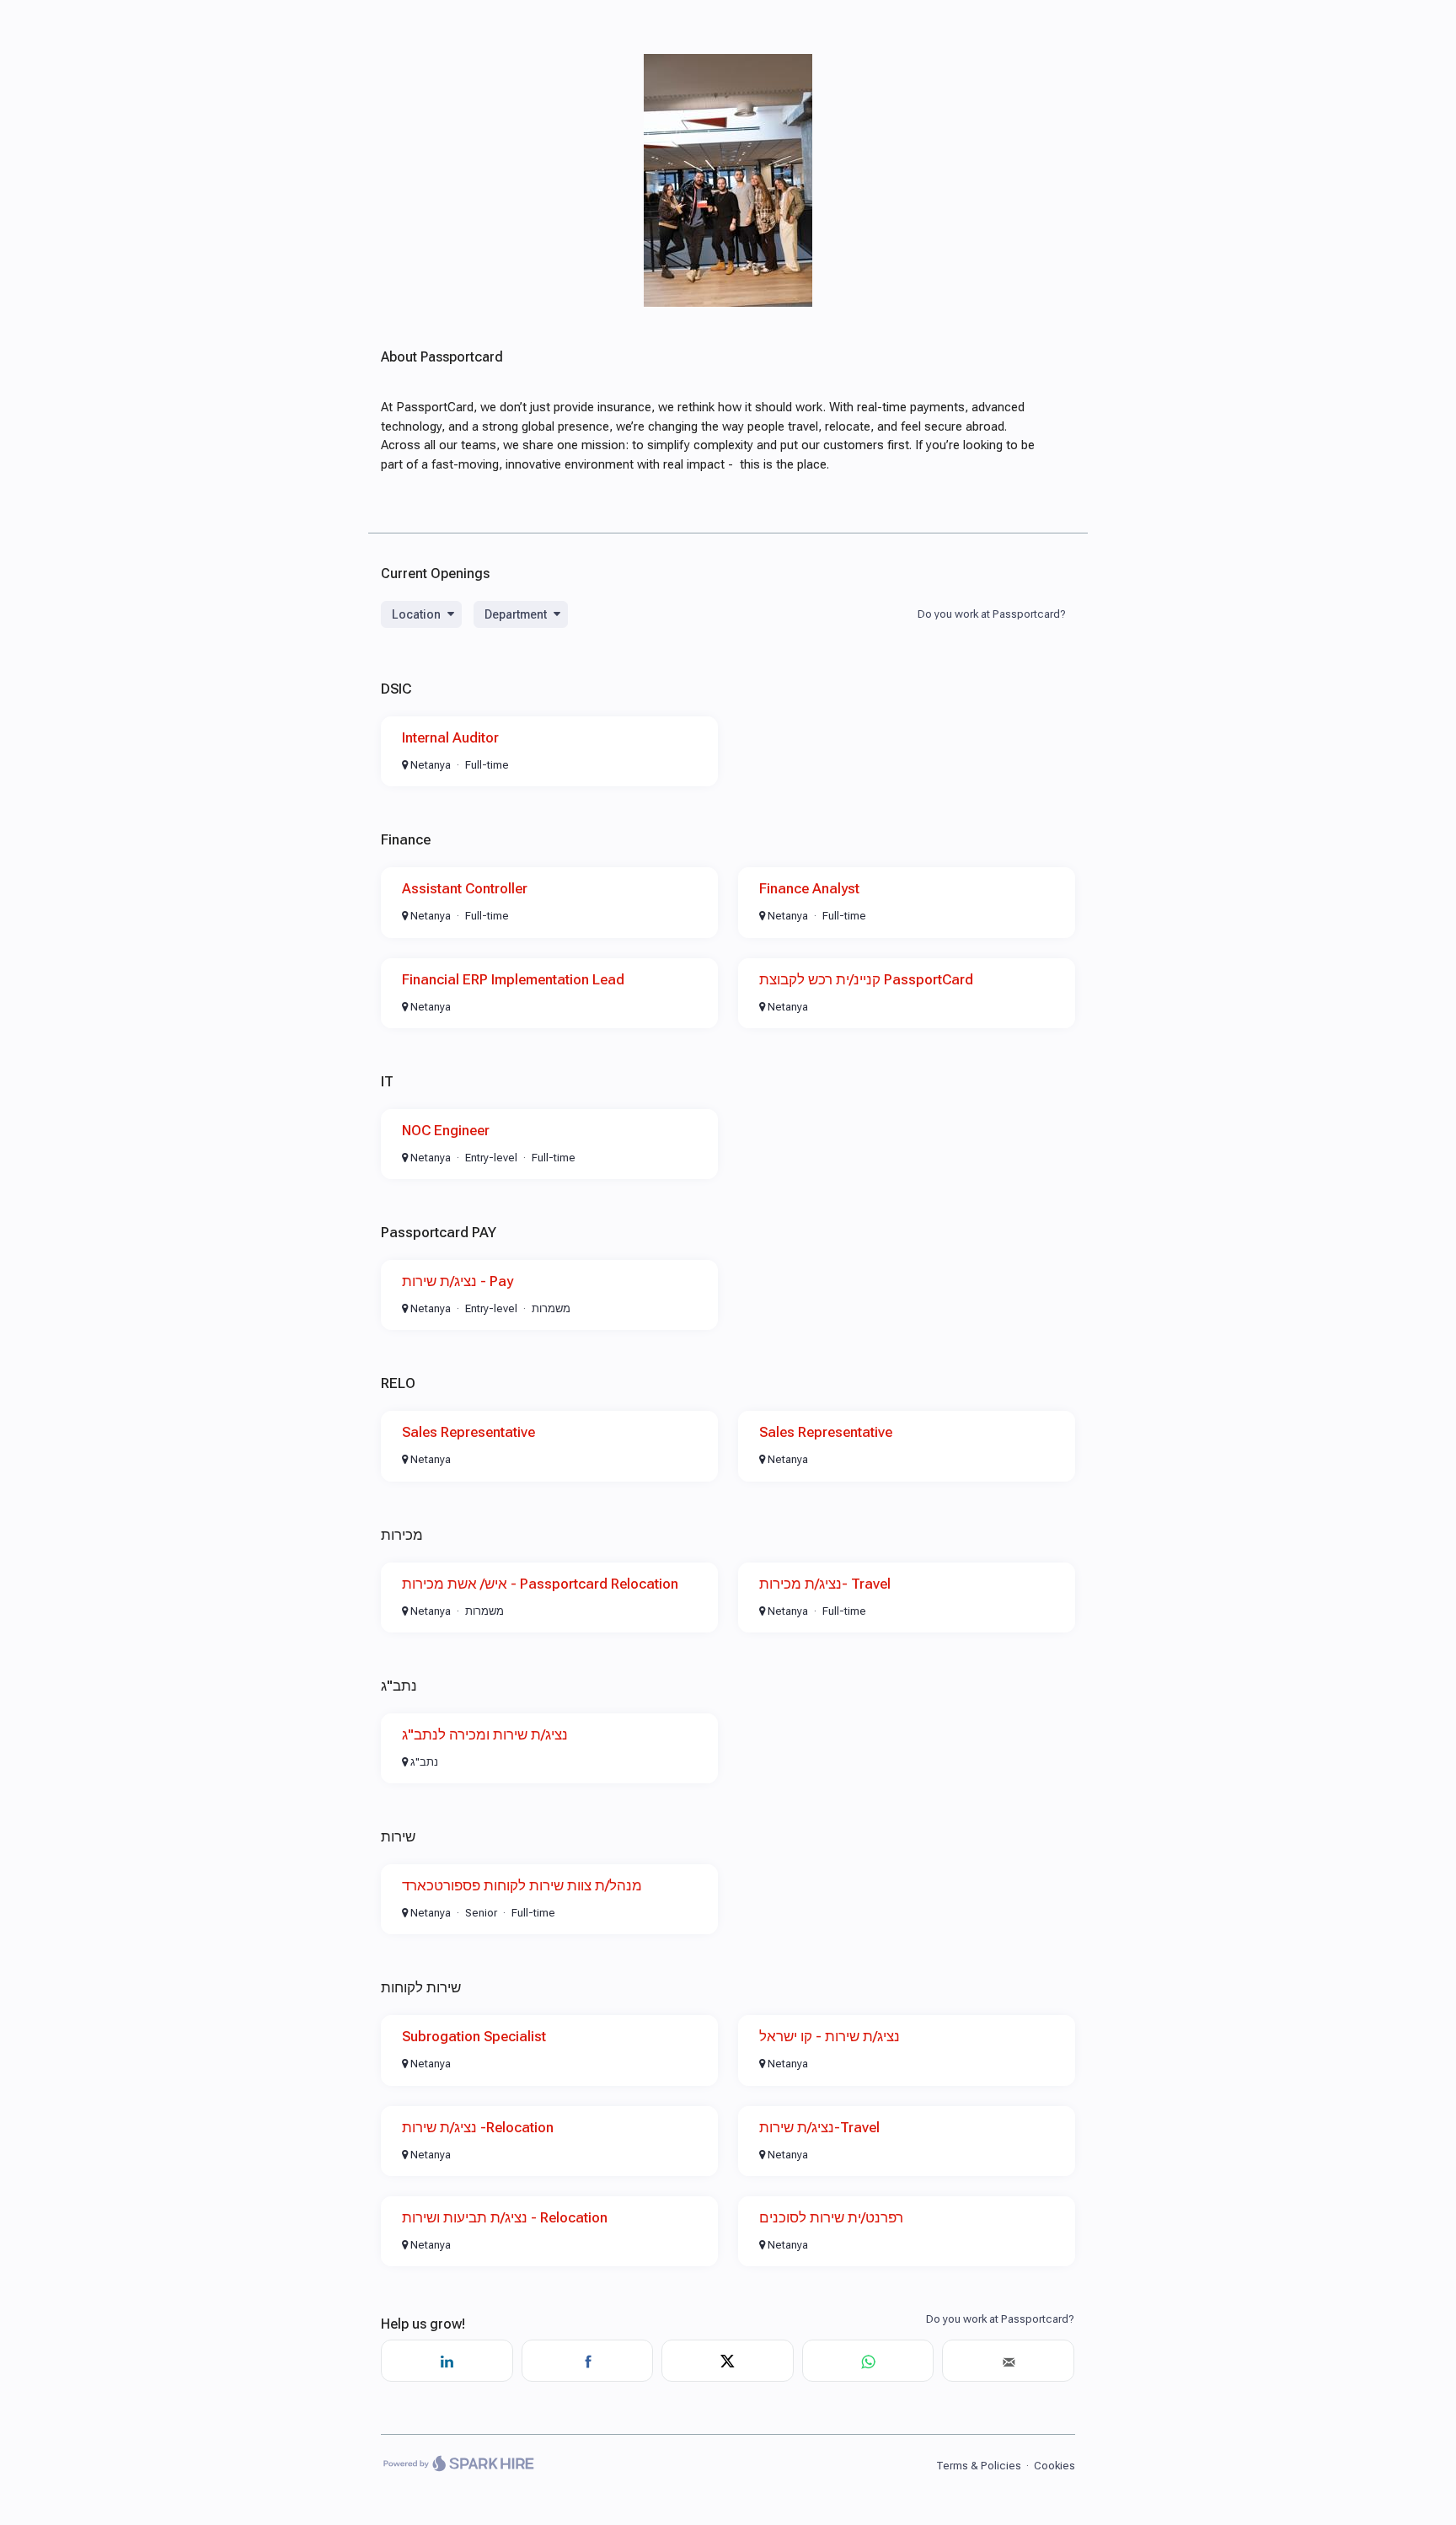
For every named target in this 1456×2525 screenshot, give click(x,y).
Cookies (1055, 2466)
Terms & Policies (979, 2466)
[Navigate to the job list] (728, 303)
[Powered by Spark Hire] (458, 2465)
